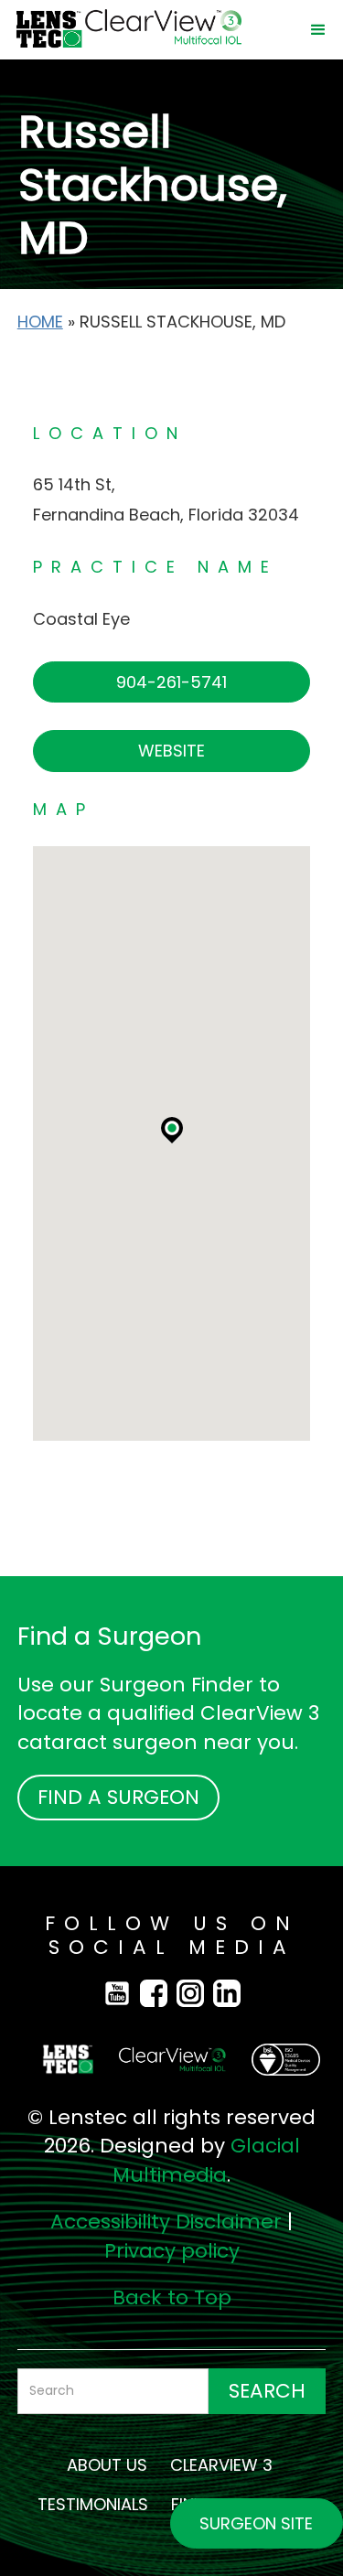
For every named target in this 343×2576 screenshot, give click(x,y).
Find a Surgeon (118, 1797)
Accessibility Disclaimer (166, 2222)
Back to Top (172, 2297)
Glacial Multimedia (206, 2160)
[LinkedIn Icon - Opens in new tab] (227, 1992)
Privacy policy (172, 2251)
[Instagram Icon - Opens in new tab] (195, 1992)
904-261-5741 (171, 682)
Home (40, 322)
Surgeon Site (256, 2523)
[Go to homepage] (151, 30)
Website (171, 751)
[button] (318, 30)
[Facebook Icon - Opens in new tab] (122, 1992)
